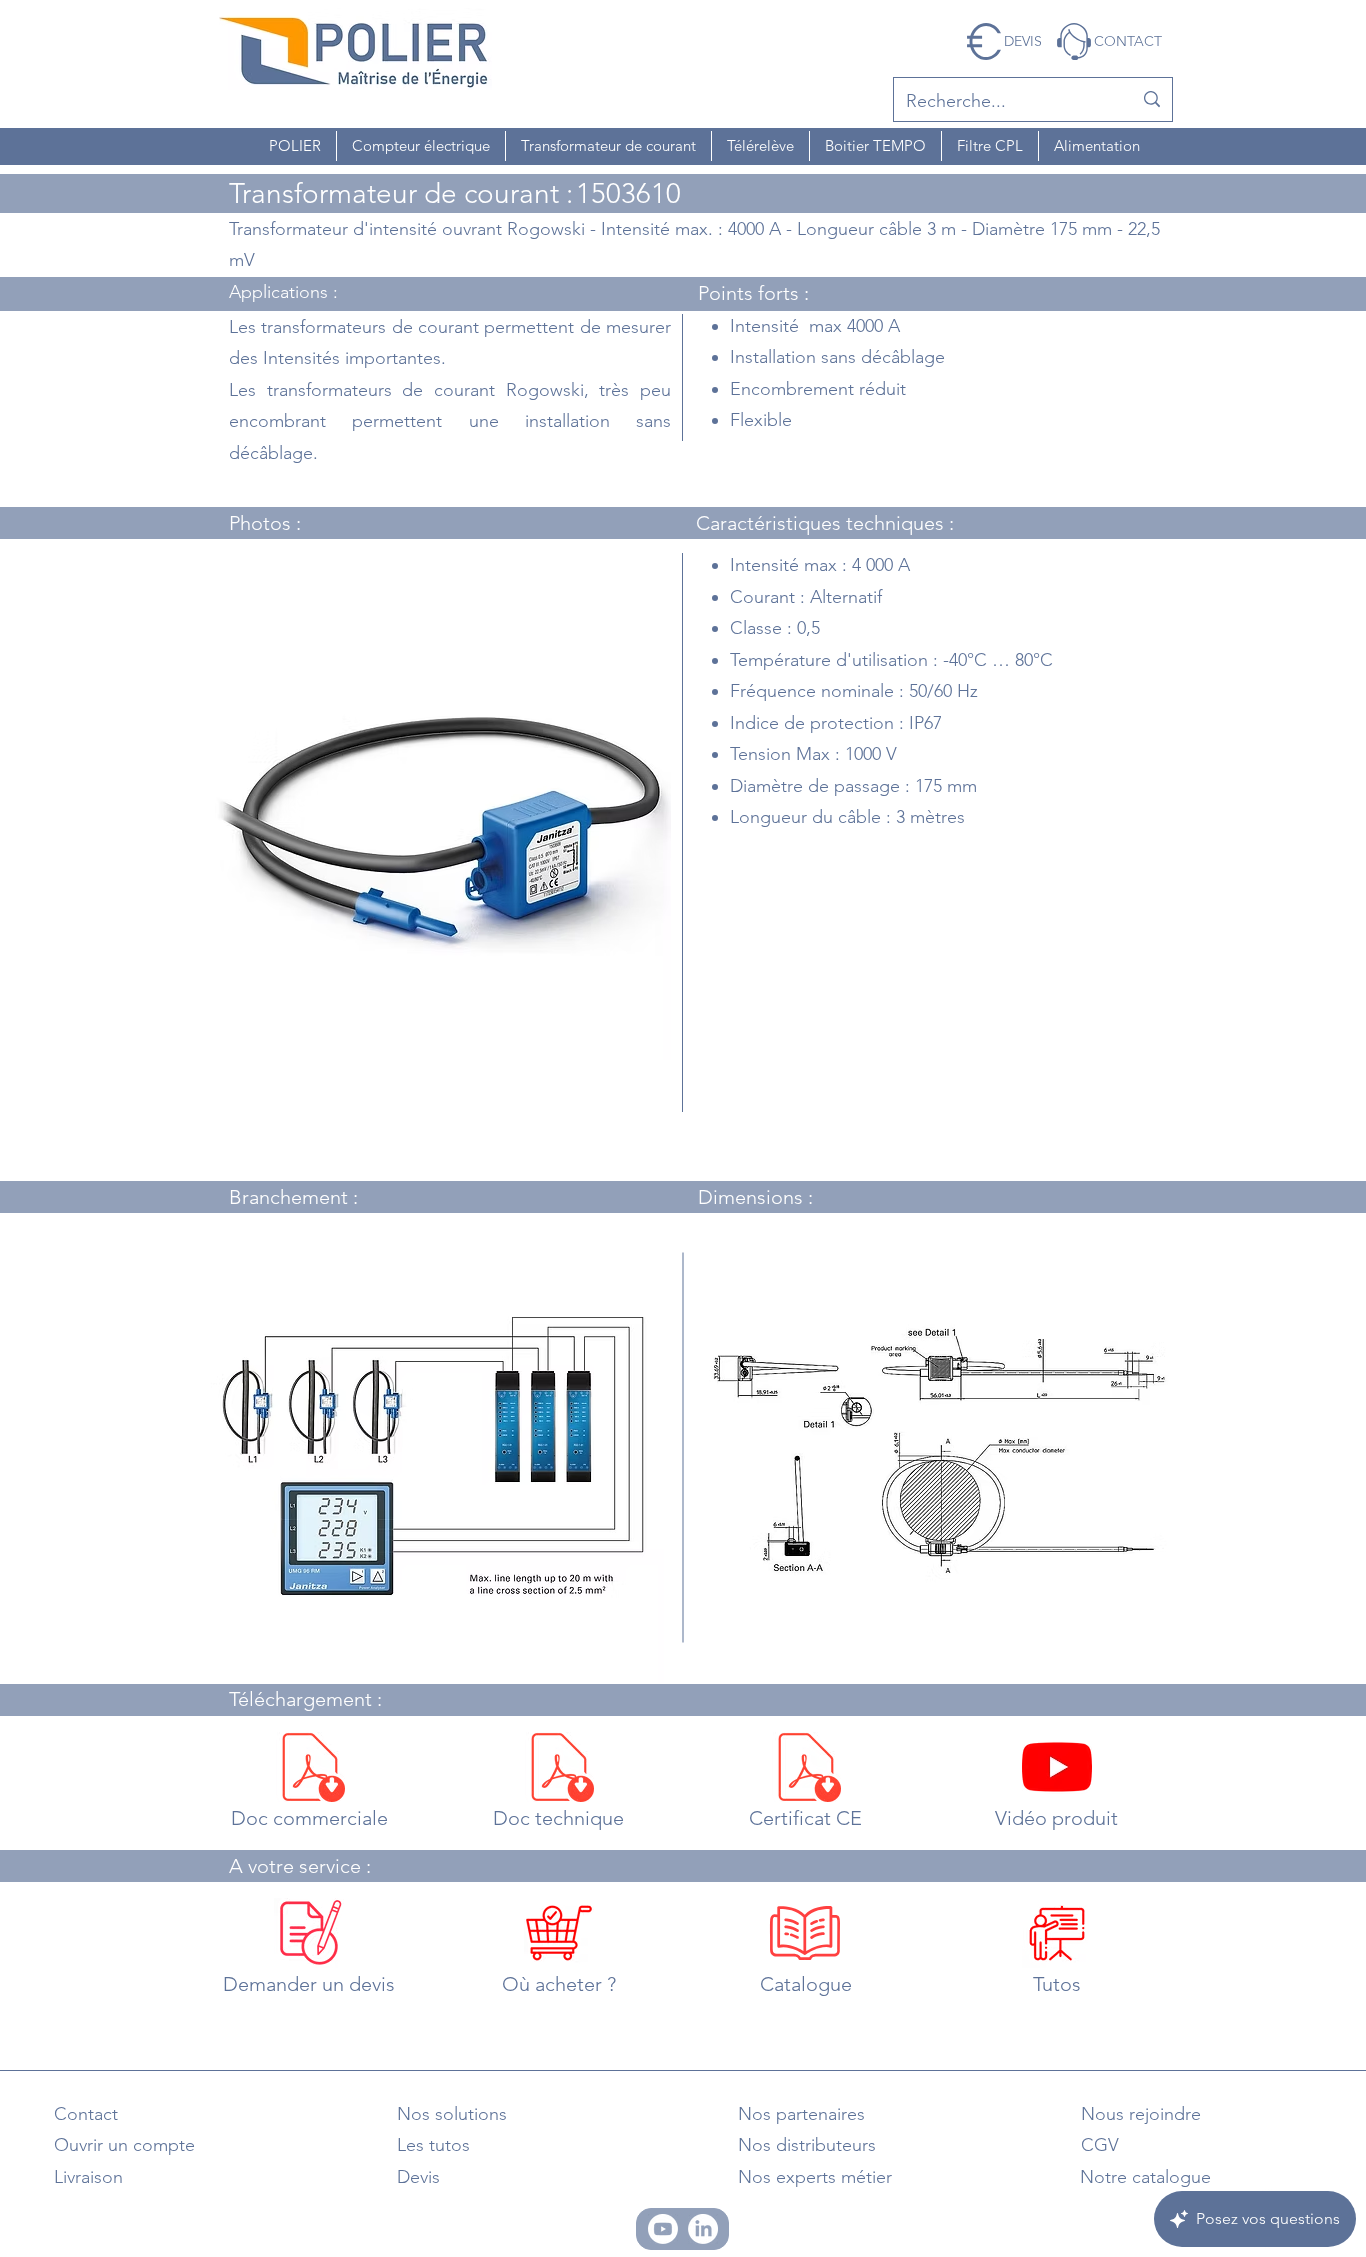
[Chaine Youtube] (663, 2229)
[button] (295, 146)
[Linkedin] (703, 2229)
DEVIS (1023, 41)
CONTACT (1128, 41)
